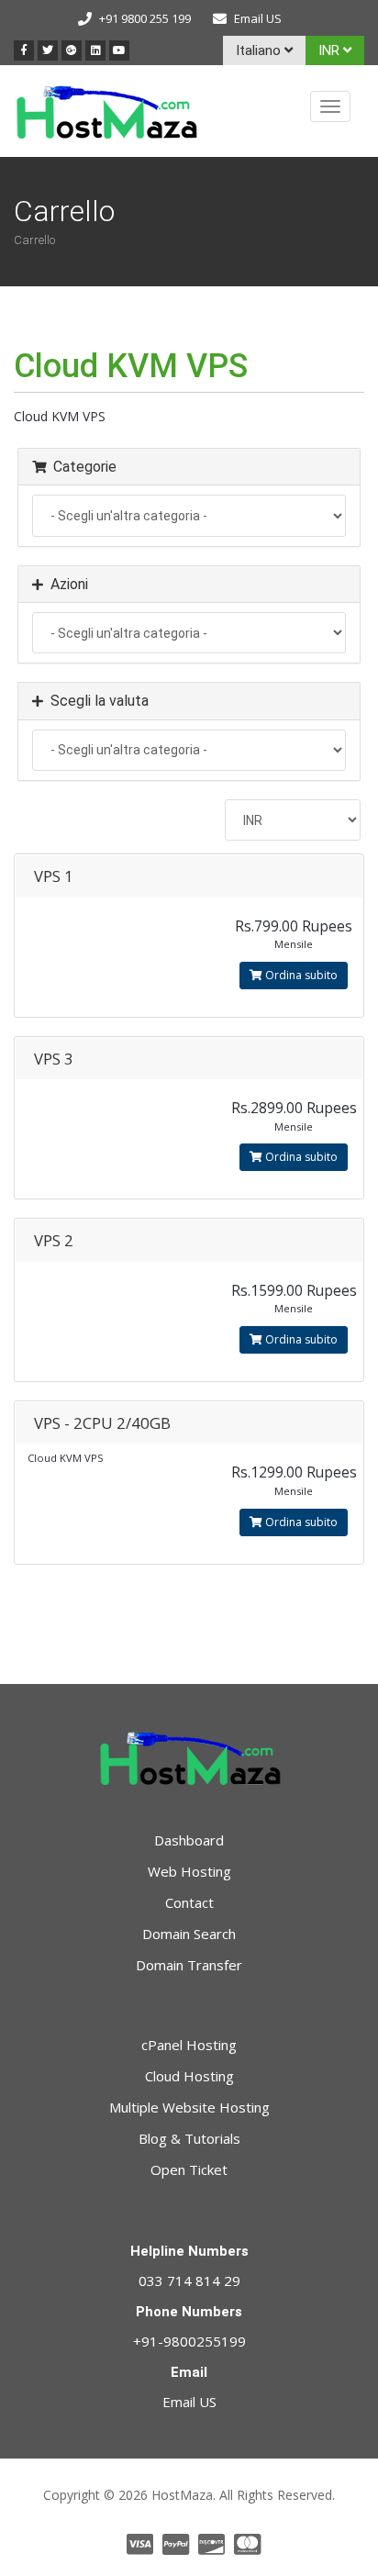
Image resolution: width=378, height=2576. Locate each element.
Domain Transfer (189, 1965)
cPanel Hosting (189, 2045)
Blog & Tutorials (189, 2138)
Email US (258, 18)
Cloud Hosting (189, 2076)
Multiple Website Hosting (189, 2107)
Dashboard (189, 1840)
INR (331, 50)
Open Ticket (189, 2169)
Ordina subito (300, 975)
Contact (189, 1902)
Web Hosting (189, 1871)
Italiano (260, 50)
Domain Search (189, 1934)
